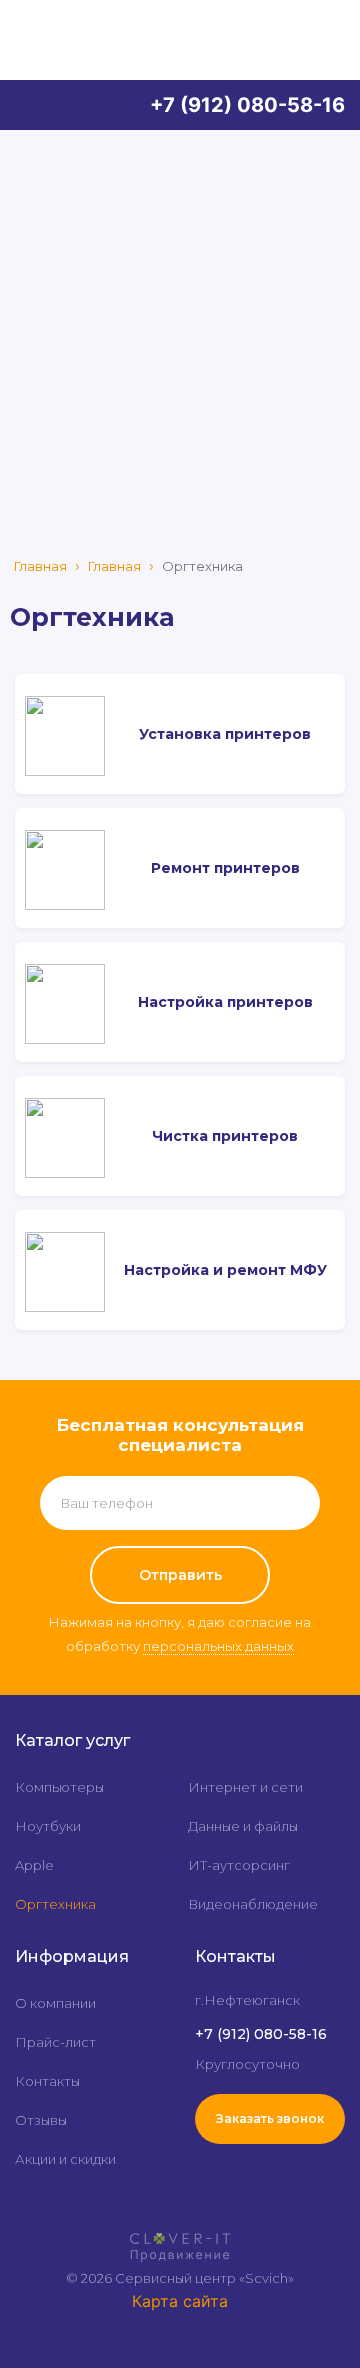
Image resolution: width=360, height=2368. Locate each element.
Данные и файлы (243, 1826)
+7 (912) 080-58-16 (247, 105)
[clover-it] (180, 2238)
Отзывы (41, 2120)
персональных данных (218, 1646)
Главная (40, 566)
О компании (55, 2003)
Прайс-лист (55, 2042)
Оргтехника (55, 1904)
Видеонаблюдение (253, 1904)
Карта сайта (180, 2301)
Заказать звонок (270, 2118)
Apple (34, 1865)
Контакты (47, 2081)
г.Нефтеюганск (247, 2000)
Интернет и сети (245, 1787)
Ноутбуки (48, 1826)
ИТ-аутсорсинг (239, 1865)
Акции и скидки (65, 2159)
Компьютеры (59, 1787)
